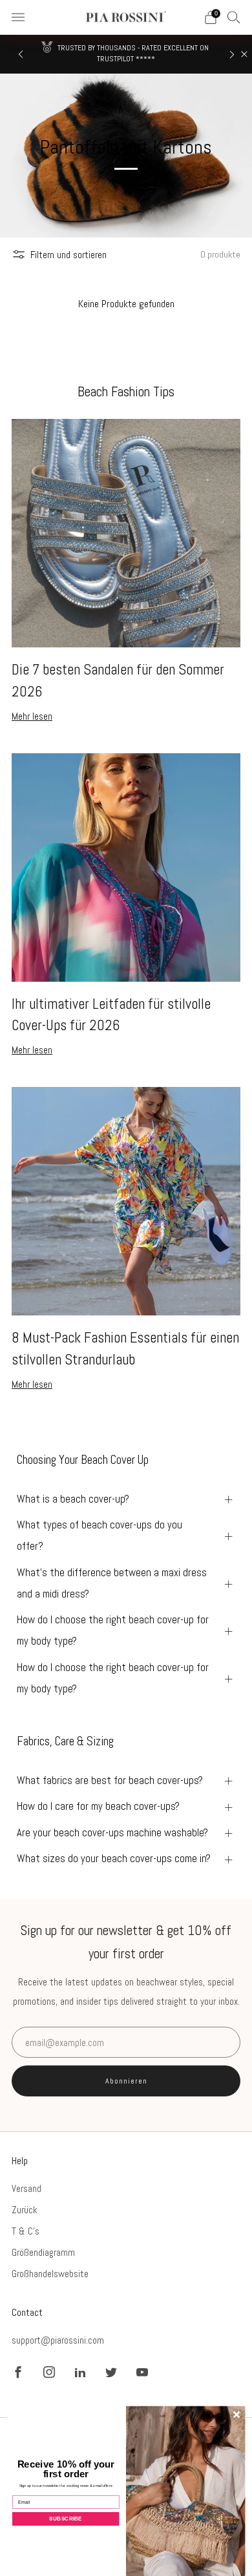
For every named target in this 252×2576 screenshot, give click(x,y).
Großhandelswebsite (50, 2274)
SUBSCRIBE (66, 2518)
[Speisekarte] (18, 17)
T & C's (26, 2231)
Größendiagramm (43, 2252)
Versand (26, 2188)
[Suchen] (234, 17)
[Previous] (21, 55)
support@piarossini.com (58, 2340)
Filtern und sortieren (68, 255)
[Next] (232, 55)
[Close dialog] (236, 2415)
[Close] (244, 54)
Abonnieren (126, 2081)
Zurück (25, 2210)
